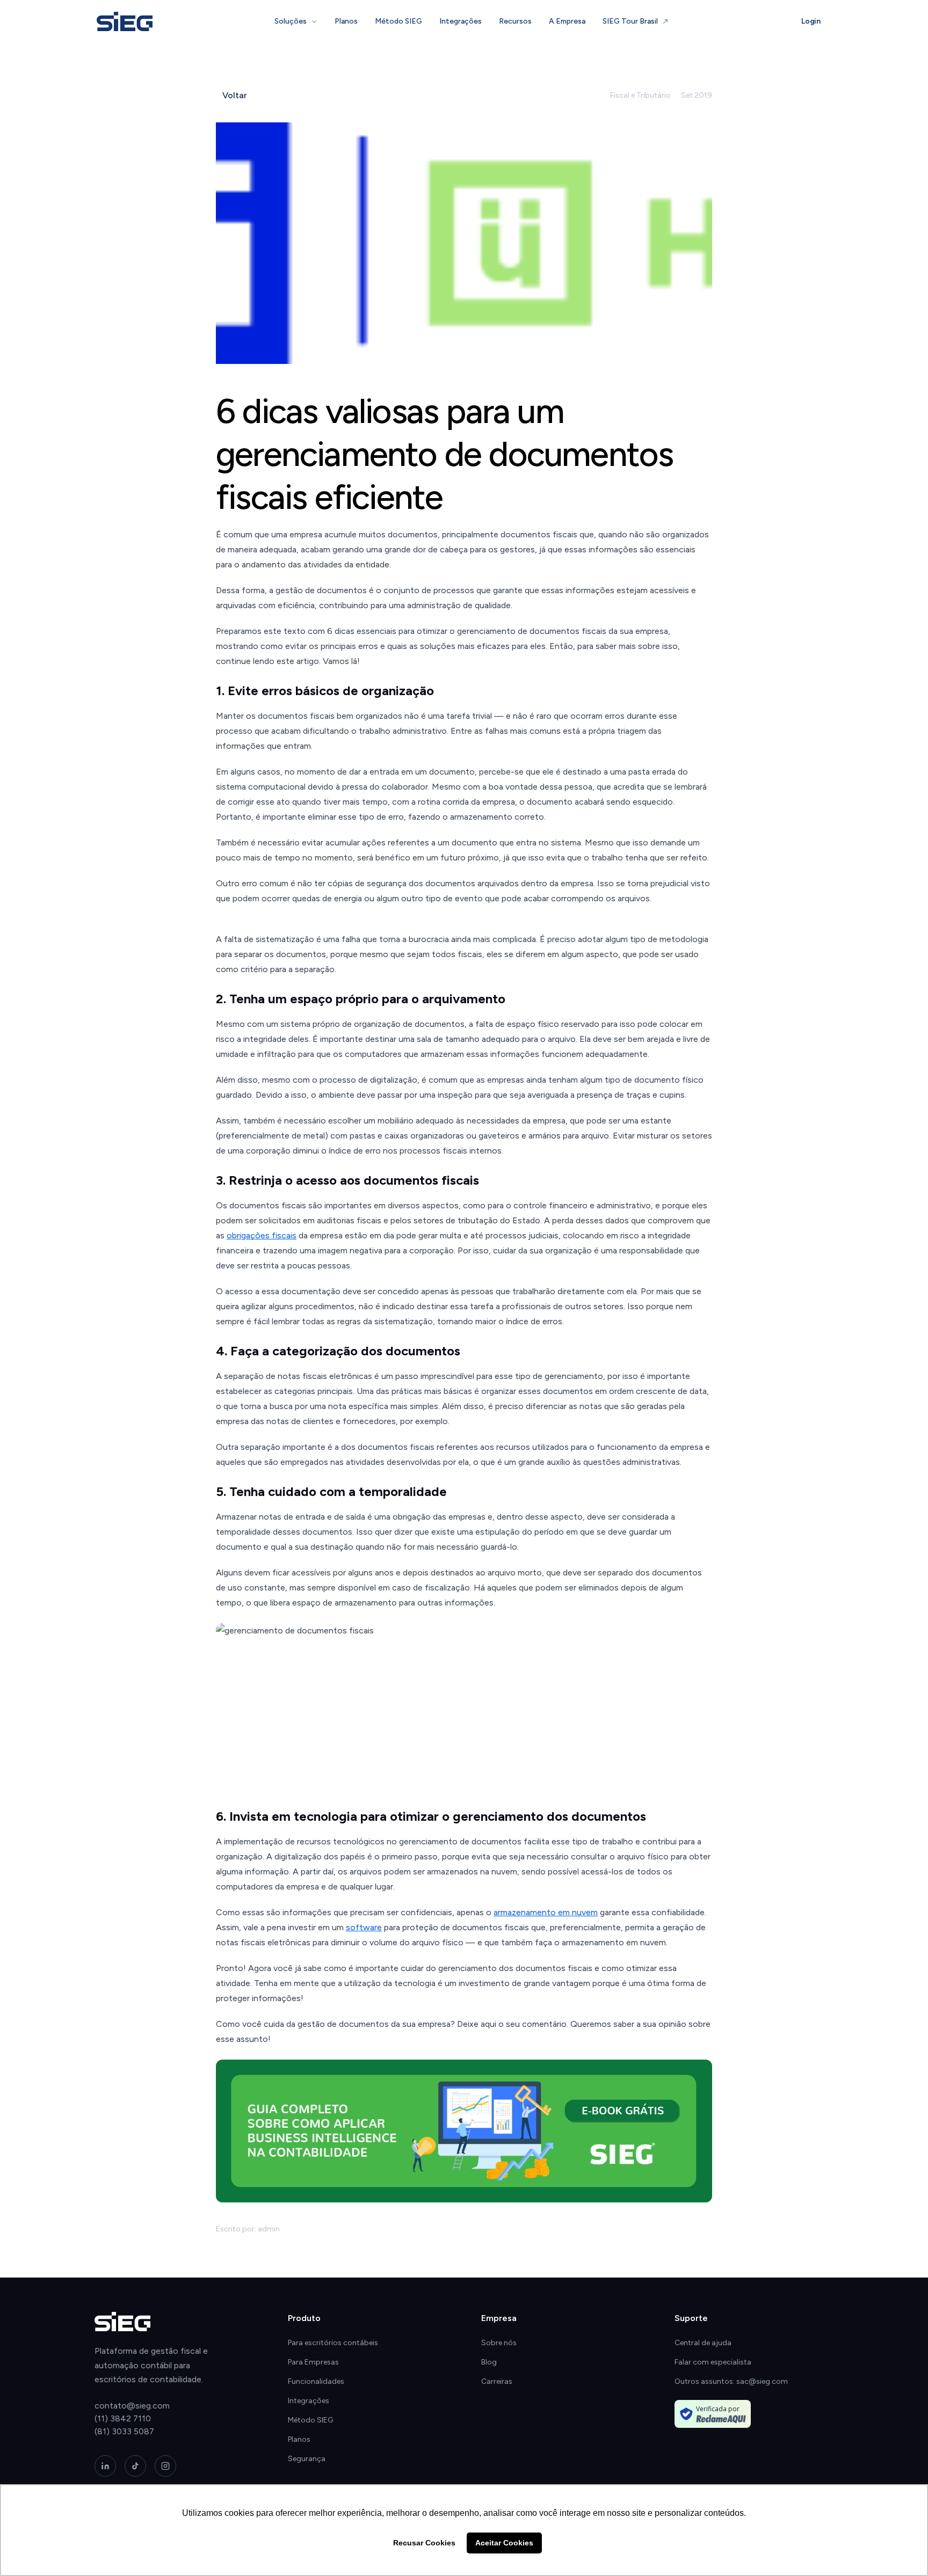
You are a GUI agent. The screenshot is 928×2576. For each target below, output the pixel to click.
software (364, 1927)
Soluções (291, 21)
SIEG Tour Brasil (630, 21)
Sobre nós (499, 2343)
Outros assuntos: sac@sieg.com (731, 2381)
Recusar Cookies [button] (424, 2543)
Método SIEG (398, 21)
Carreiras (497, 2381)
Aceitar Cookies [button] (504, 2543)
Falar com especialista (713, 2362)
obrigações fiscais (262, 1235)
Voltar (235, 95)
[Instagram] (165, 2466)
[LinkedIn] (105, 2466)
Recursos (515, 21)
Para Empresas (313, 2362)
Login (811, 21)
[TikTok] (135, 2466)
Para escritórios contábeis (333, 2343)
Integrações (461, 21)
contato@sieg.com (132, 2406)
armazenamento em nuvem (546, 1912)
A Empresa (567, 21)
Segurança (307, 2459)
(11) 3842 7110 (123, 2418)
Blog (489, 2362)
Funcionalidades (316, 2381)
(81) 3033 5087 (124, 2431)
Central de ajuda (703, 2343)
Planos (346, 21)
